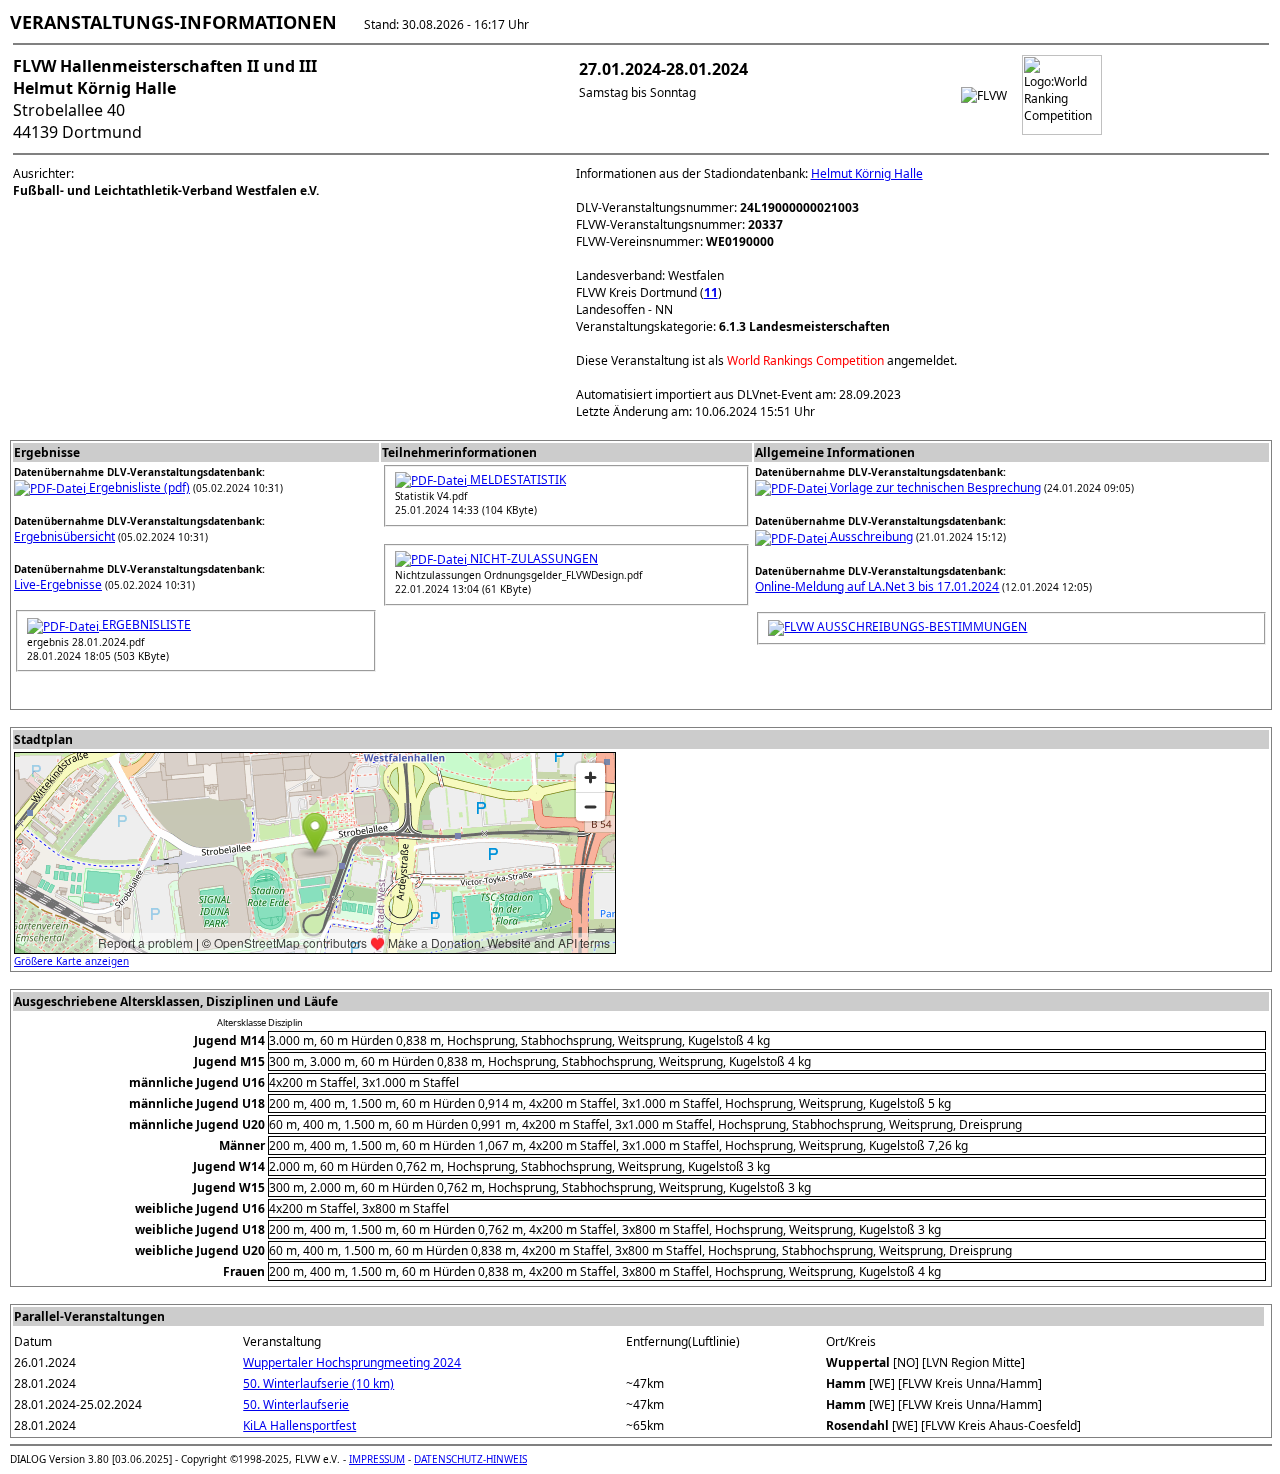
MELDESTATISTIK (516, 479)
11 (711, 292)
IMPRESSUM (377, 1459)
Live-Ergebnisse (58, 584)
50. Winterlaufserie (296, 1404)
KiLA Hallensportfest (299, 1425)
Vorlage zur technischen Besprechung (934, 487)
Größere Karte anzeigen (71, 961)
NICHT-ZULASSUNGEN (532, 558)
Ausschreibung (870, 536)
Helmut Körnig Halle (867, 173)
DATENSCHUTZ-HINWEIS (470, 1459)
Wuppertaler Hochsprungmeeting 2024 (352, 1362)
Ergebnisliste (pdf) (138, 487)
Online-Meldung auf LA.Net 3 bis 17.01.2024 (877, 586)
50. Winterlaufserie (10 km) (318, 1383)
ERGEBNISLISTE (145, 624)
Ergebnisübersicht (64, 536)
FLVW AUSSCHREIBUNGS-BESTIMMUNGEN (905, 626)
